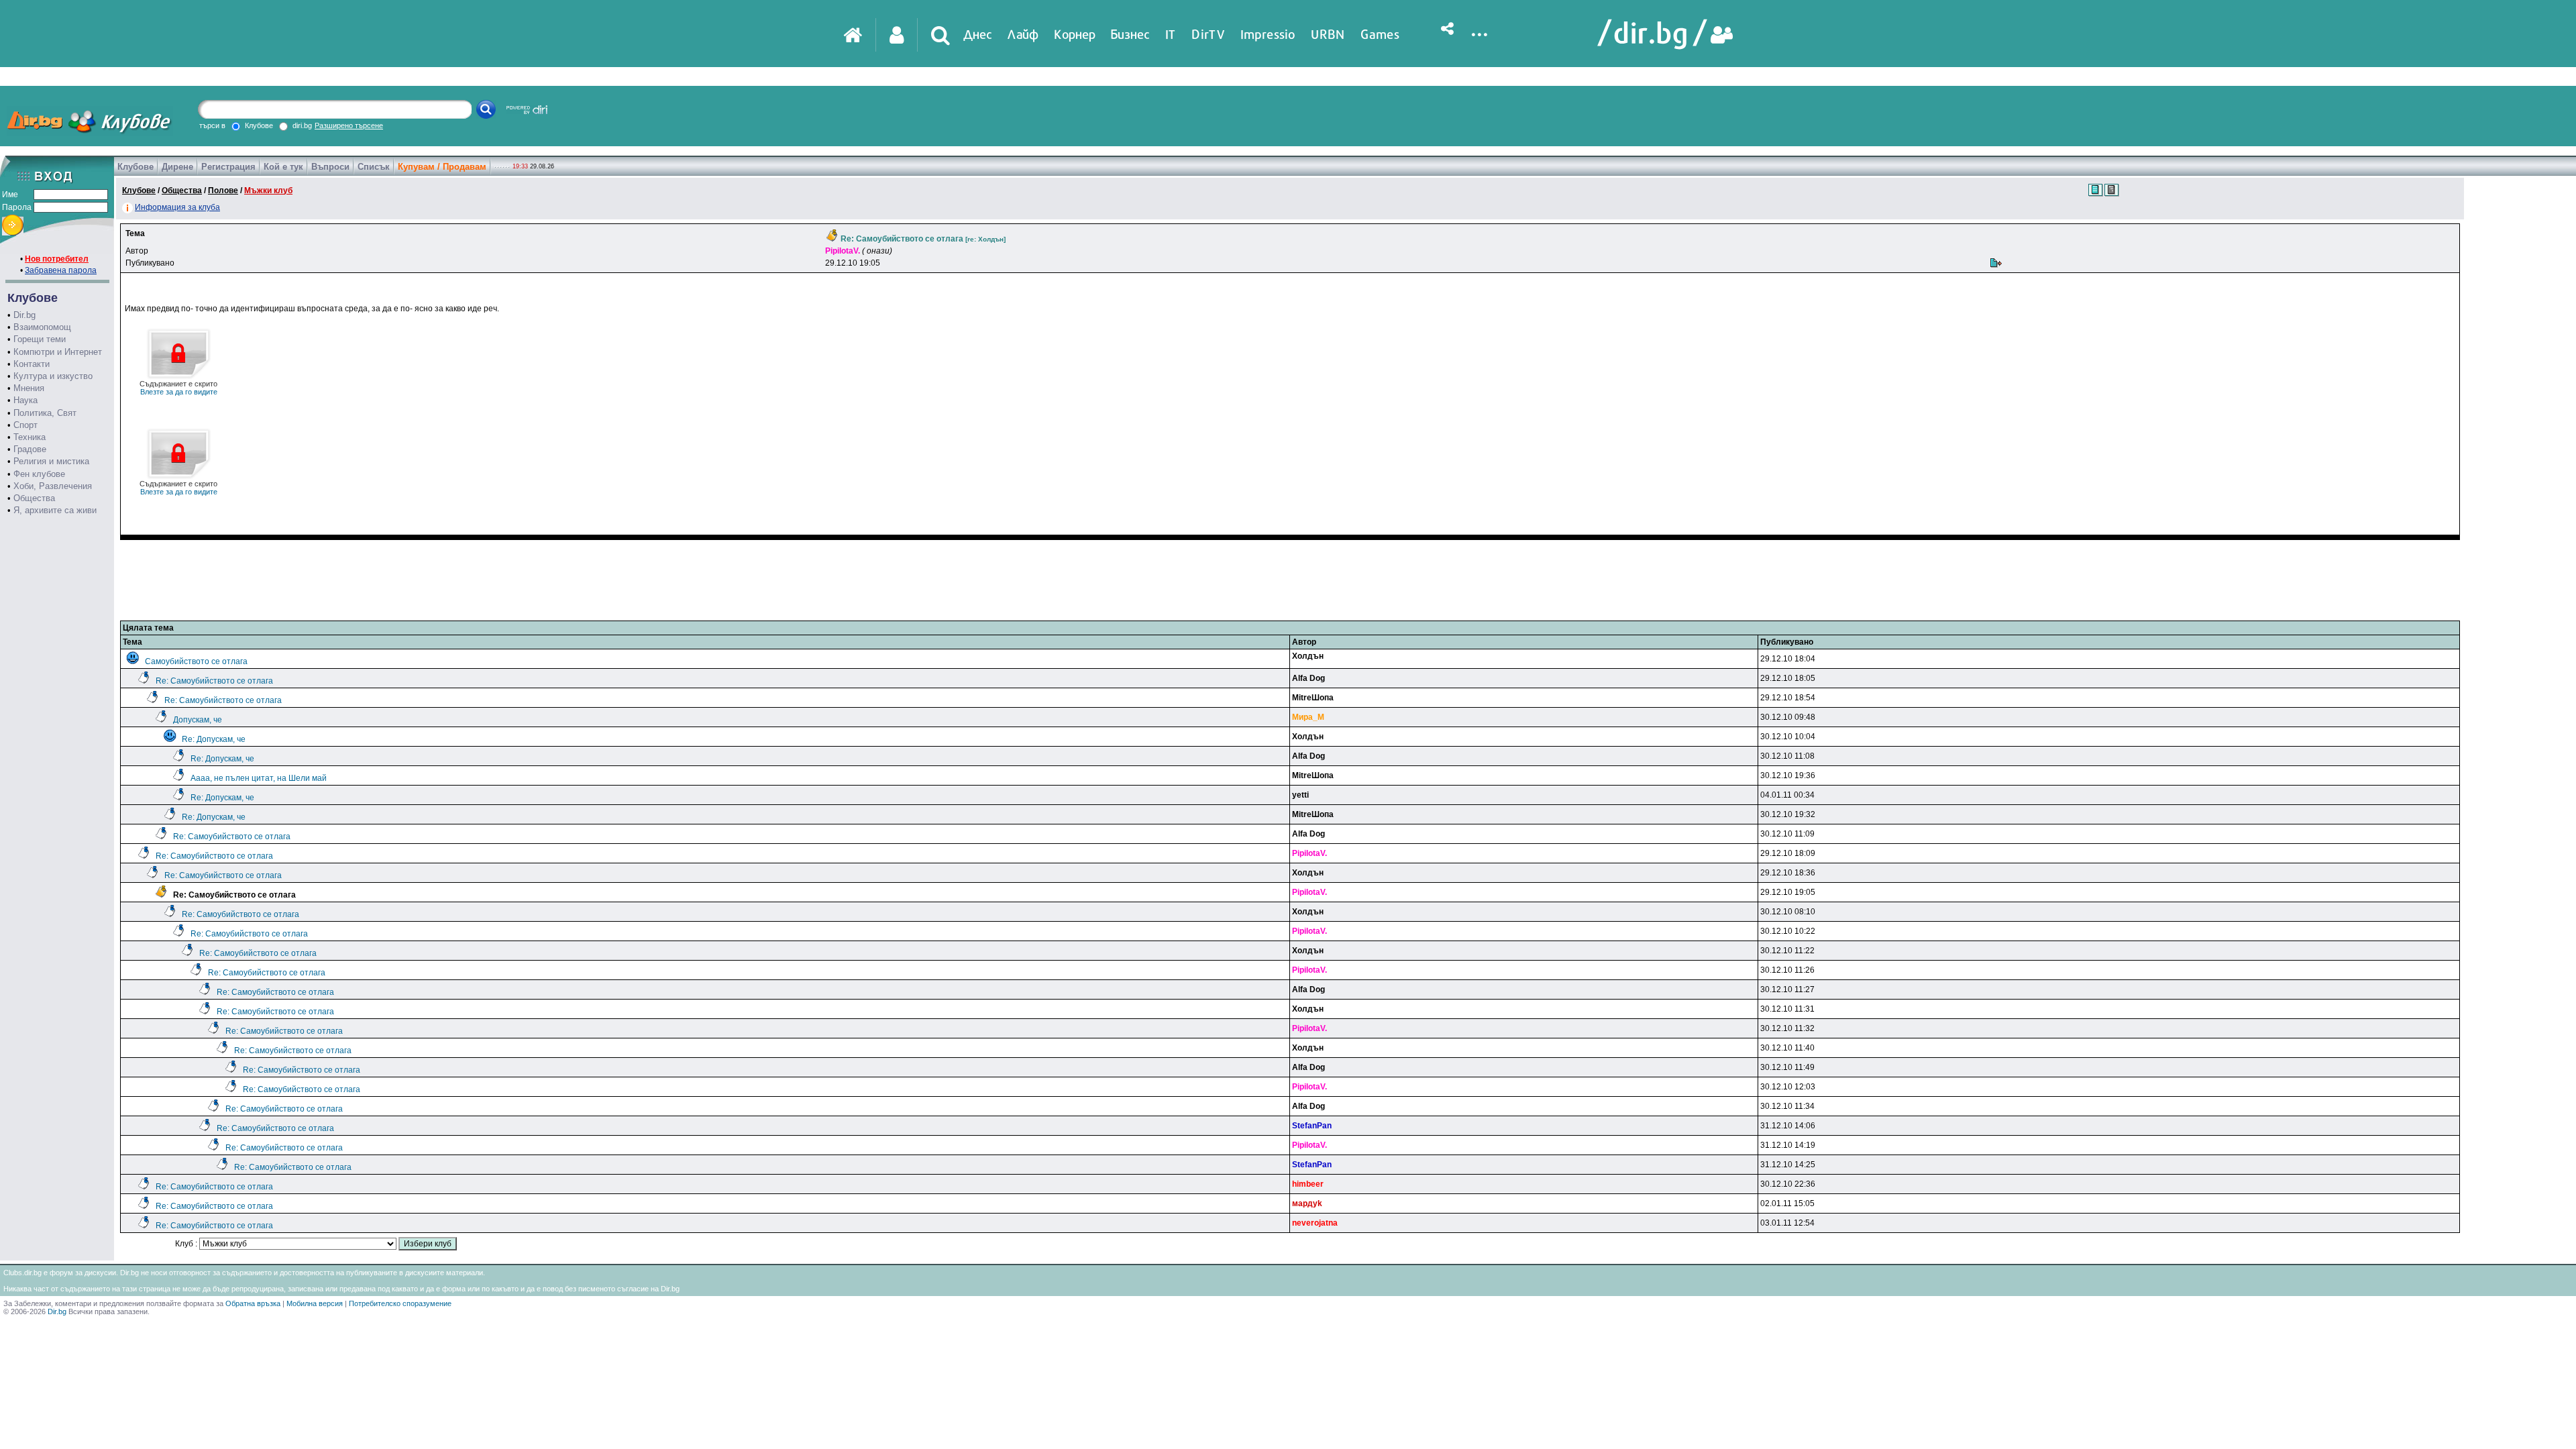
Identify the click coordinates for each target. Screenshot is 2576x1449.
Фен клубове (39, 474)
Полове (223, 191)
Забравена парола (61, 270)
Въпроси (330, 167)
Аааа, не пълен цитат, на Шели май (259, 778)
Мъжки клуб (268, 191)
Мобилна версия (315, 1303)
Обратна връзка (253, 1303)
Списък (374, 167)
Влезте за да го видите (178, 388)
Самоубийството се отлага (196, 661)
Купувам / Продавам (442, 167)
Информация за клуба (177, 207)
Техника (30, 437)
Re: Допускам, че (214, 739)
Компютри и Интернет (58, 352)
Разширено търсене (349, 125)
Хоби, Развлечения (53, 486)
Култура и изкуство (53, 376)
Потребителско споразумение (400, 1303)
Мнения (29, 388)
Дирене (177, 167)
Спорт (25, 425)
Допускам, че (198, 720)
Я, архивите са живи (55, 510)
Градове (30, 449)
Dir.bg (24, 315)
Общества (34, 498)
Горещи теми (40, 339)
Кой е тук (283, 167)
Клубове (136, 167)
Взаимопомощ (42, 327)
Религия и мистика (51, 461)
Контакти (32, 364)
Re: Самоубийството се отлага (214, 681)
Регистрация (228, 167)
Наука (25, 400)
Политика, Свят (45, 413)
